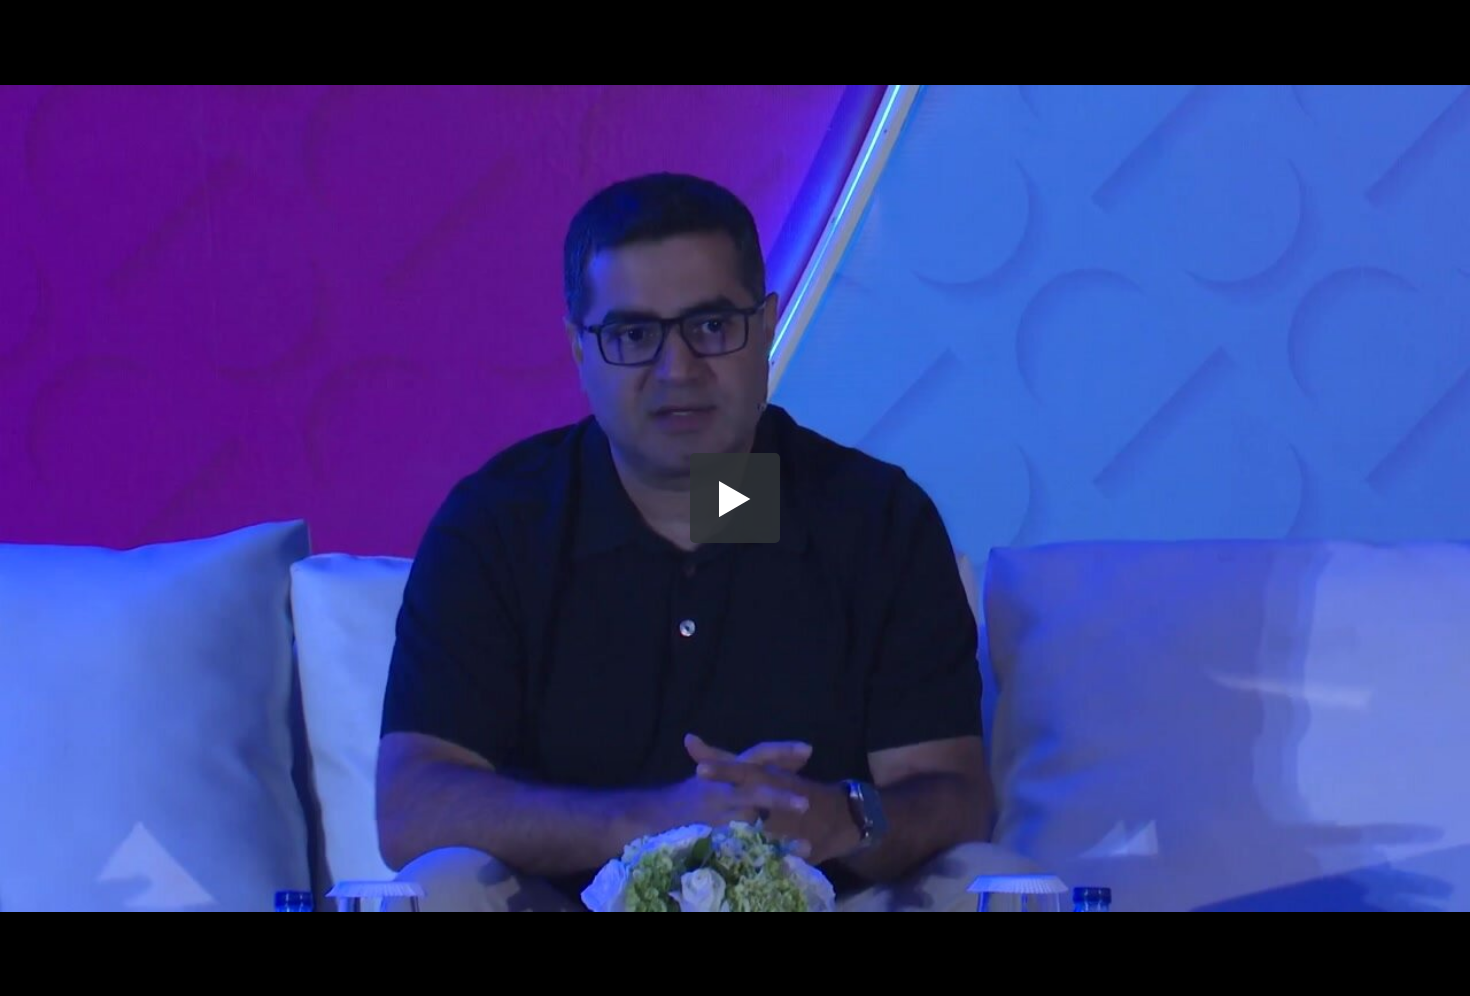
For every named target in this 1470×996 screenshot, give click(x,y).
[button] (735, 498)
